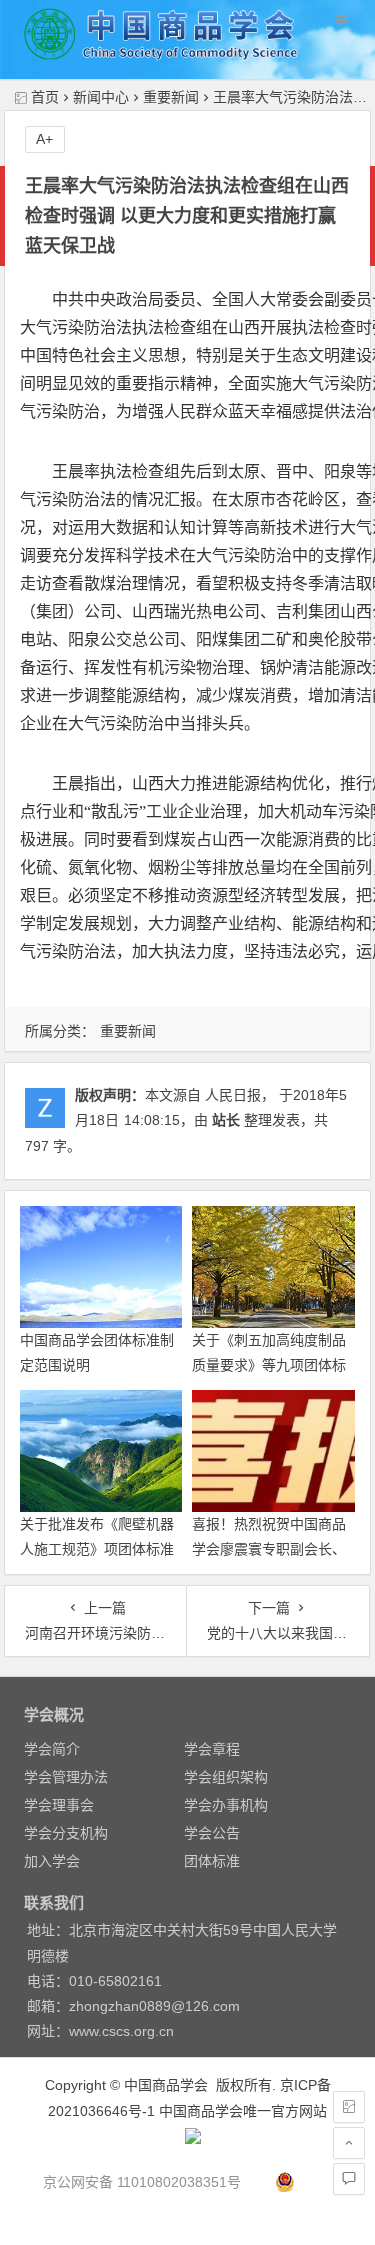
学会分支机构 (66, 1833)
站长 (226, 1120)
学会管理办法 (66, 1777)
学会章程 (212, 1749)
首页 (45, 97)
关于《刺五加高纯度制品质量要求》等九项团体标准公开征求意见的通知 (269, 1365)
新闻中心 (101, 97)
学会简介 (52, 1749)
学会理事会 (59, 1805)
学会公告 (212, 1833)
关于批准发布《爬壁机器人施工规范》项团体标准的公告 (97, 1549)
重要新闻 (171, 97)
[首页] (349, 2107)
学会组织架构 (226, 1777)
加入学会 (52, 1861)
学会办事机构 (226, 1805)
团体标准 (212, 1861)
